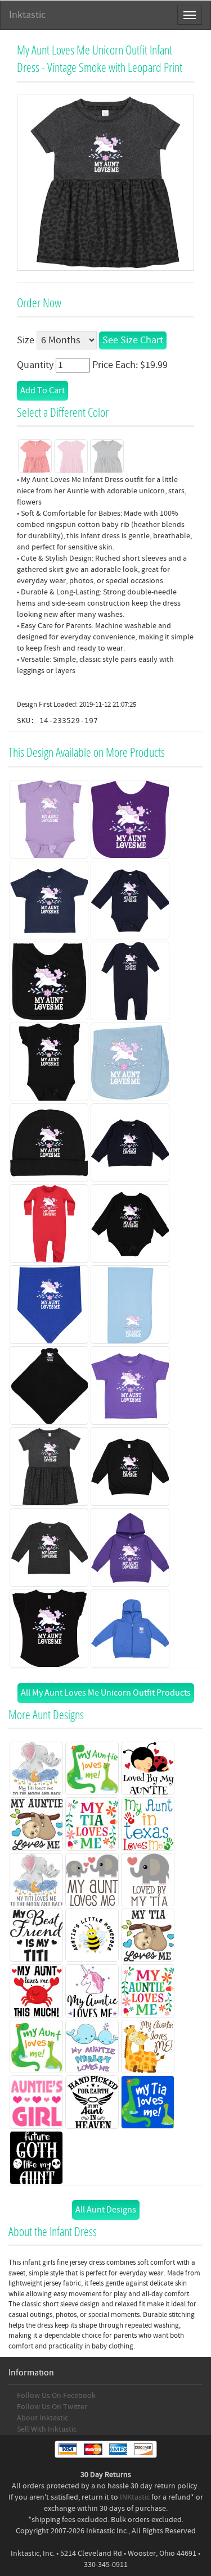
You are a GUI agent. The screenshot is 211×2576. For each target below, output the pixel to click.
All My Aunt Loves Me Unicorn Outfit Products (106, 1693)
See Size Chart (133, 340)
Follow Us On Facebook (56, 2396)
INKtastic (135, 2497)
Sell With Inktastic (47, 2429)
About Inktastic (42, 2418)
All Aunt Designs (106, 2210)
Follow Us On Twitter (52, 2407)
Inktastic (27, 15)
